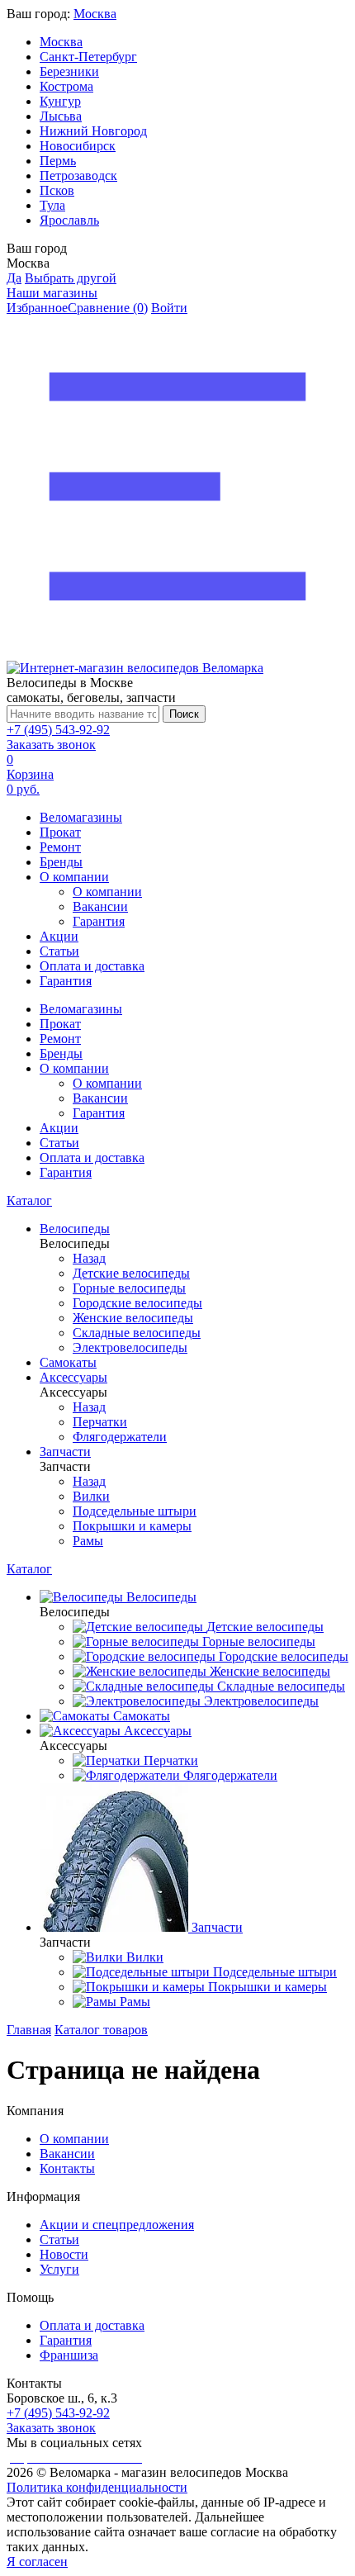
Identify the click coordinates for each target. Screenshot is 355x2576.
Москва (95, 14)
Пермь (58, 161)
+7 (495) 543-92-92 (58, 730)
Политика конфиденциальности (97, 2487)
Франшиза (69, 2355)
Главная (29, 2030)
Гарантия (99, 921)
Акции (59, 936)
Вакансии (100, 906)
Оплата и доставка (92, 966)
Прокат (60, 832)
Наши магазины (52, 293)
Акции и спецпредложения (117, 2225)
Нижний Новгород (93, 131)
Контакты (67, 2168)
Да (14, 278)
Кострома (66, 86)
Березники (69, 71)
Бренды (61, 862)
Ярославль (69, 220)
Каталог (29, 1200)
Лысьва (61, 116)
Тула (52, 205)
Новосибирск (78, 146)
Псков (57, 190)
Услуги (59, 2269)
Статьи (59, 951)
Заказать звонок (51, 745)
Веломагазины (81, 817)
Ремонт (60, 847)
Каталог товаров (101, 2030)
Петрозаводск (78, 176)
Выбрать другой (71, 278)
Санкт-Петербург (88, 57)
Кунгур (60, 101)
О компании (74, 877)
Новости (64, 2254)
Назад (89, 1258)
